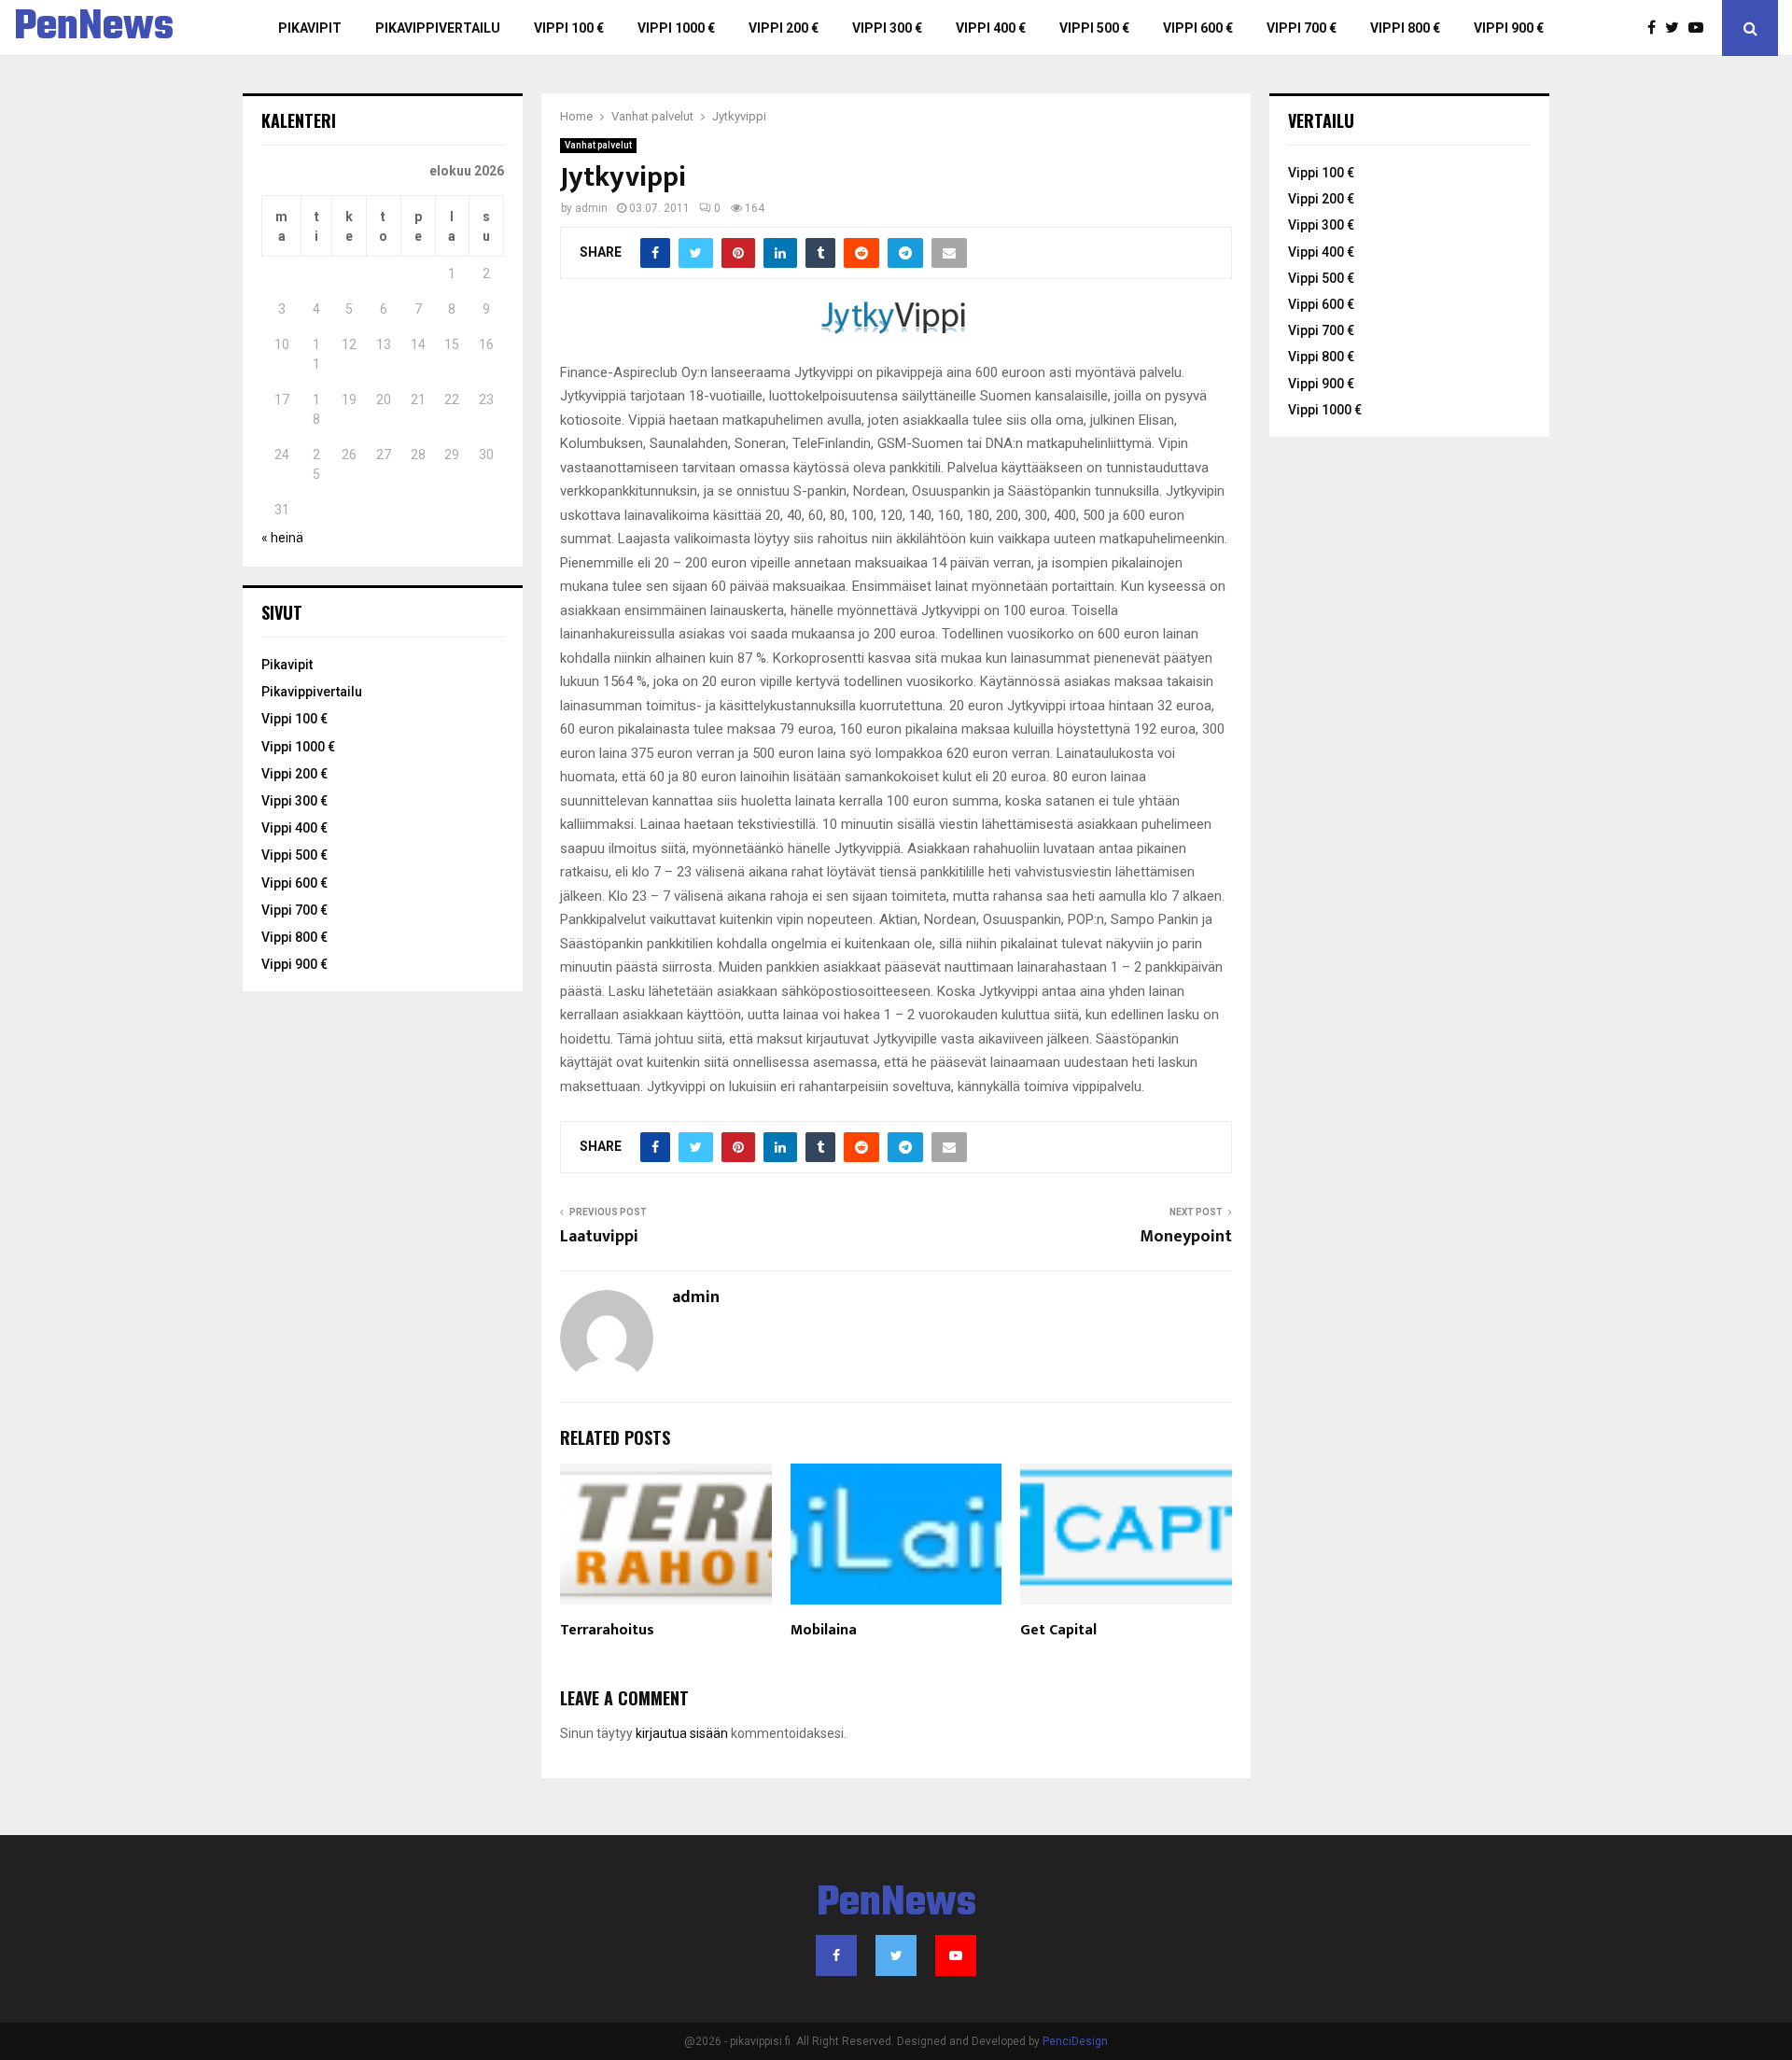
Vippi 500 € (1094, 28)
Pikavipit (310, 28)
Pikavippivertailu (438, 28)
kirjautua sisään (682, 1733)
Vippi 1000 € (676, 28)
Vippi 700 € (1302, 28)
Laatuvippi (599, 1237)
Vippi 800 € (1405, 28)
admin (591, 208)
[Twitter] (1677, 28)
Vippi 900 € (1509, 28)
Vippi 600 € (1198, 28)
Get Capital (1058, 1630)
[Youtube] (1701, 28)
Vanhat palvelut (598, 145)
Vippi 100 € (569, 28)
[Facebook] (1656, 28)
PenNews (94, 28)
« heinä (282, 538)
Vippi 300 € (887, 28)
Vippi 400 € (991, 28)
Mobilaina (824, 1630)
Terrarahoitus (607, 1630)
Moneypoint (1186, 1237)
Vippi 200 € (784, 28)
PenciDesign (1075, 2041)
